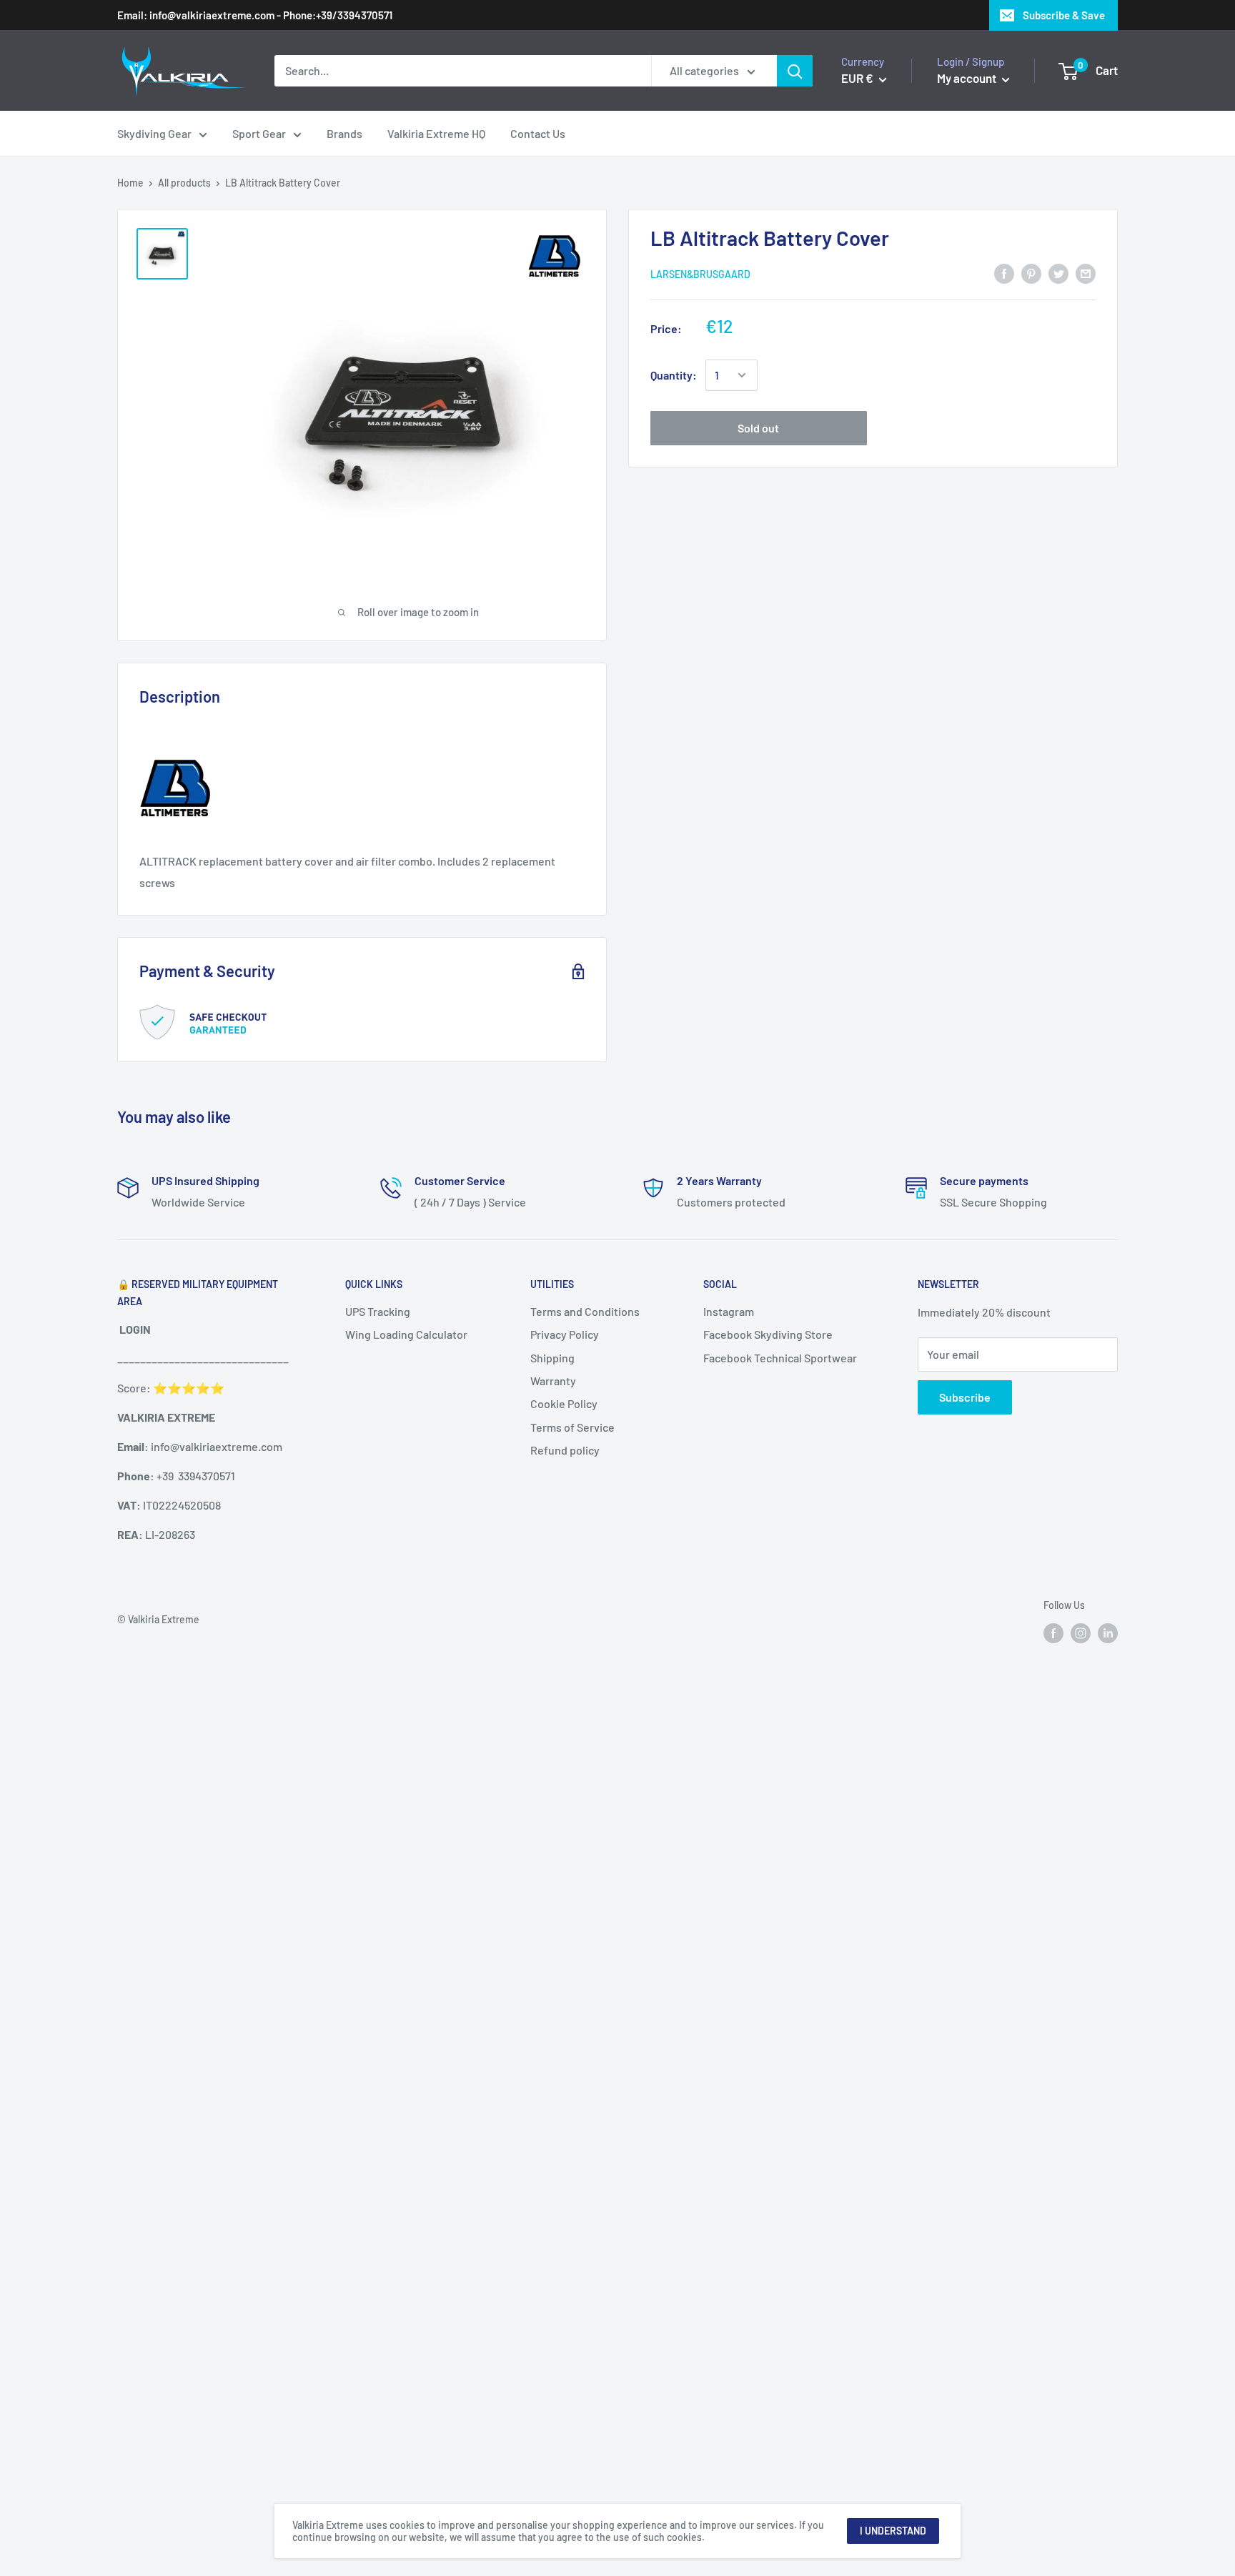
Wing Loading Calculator (406, 1334)
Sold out (758, 428)
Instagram (729, 1311)
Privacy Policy (565, 1334)
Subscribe (965, 1397)
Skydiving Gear (154, 133)
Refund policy (565, 1450)
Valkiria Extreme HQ (436, 133)
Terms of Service (572, 1427)
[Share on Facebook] (1004, 273)
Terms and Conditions (585, 1311)
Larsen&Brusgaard (700, 274)
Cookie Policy (564, 1403)
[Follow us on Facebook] (1053, 1633)
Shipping (552, 1358)
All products (184, 183)
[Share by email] (1086, 273)
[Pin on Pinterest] (1031, 273)
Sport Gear (259, 133)
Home (130, 183)
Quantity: (674, 375)
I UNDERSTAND (893, 2531)
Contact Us (538, 133)
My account (968, 78)
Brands (344, 133)
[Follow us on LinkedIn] (1108, 1633)
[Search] (795, 71)
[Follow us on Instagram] (1081, 1633)
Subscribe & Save (1064, 15)
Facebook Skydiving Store (768, 1334)
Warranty (553, 1381)
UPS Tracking (378, 1311)
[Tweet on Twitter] (1058, 273)
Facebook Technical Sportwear (780, 1358)
